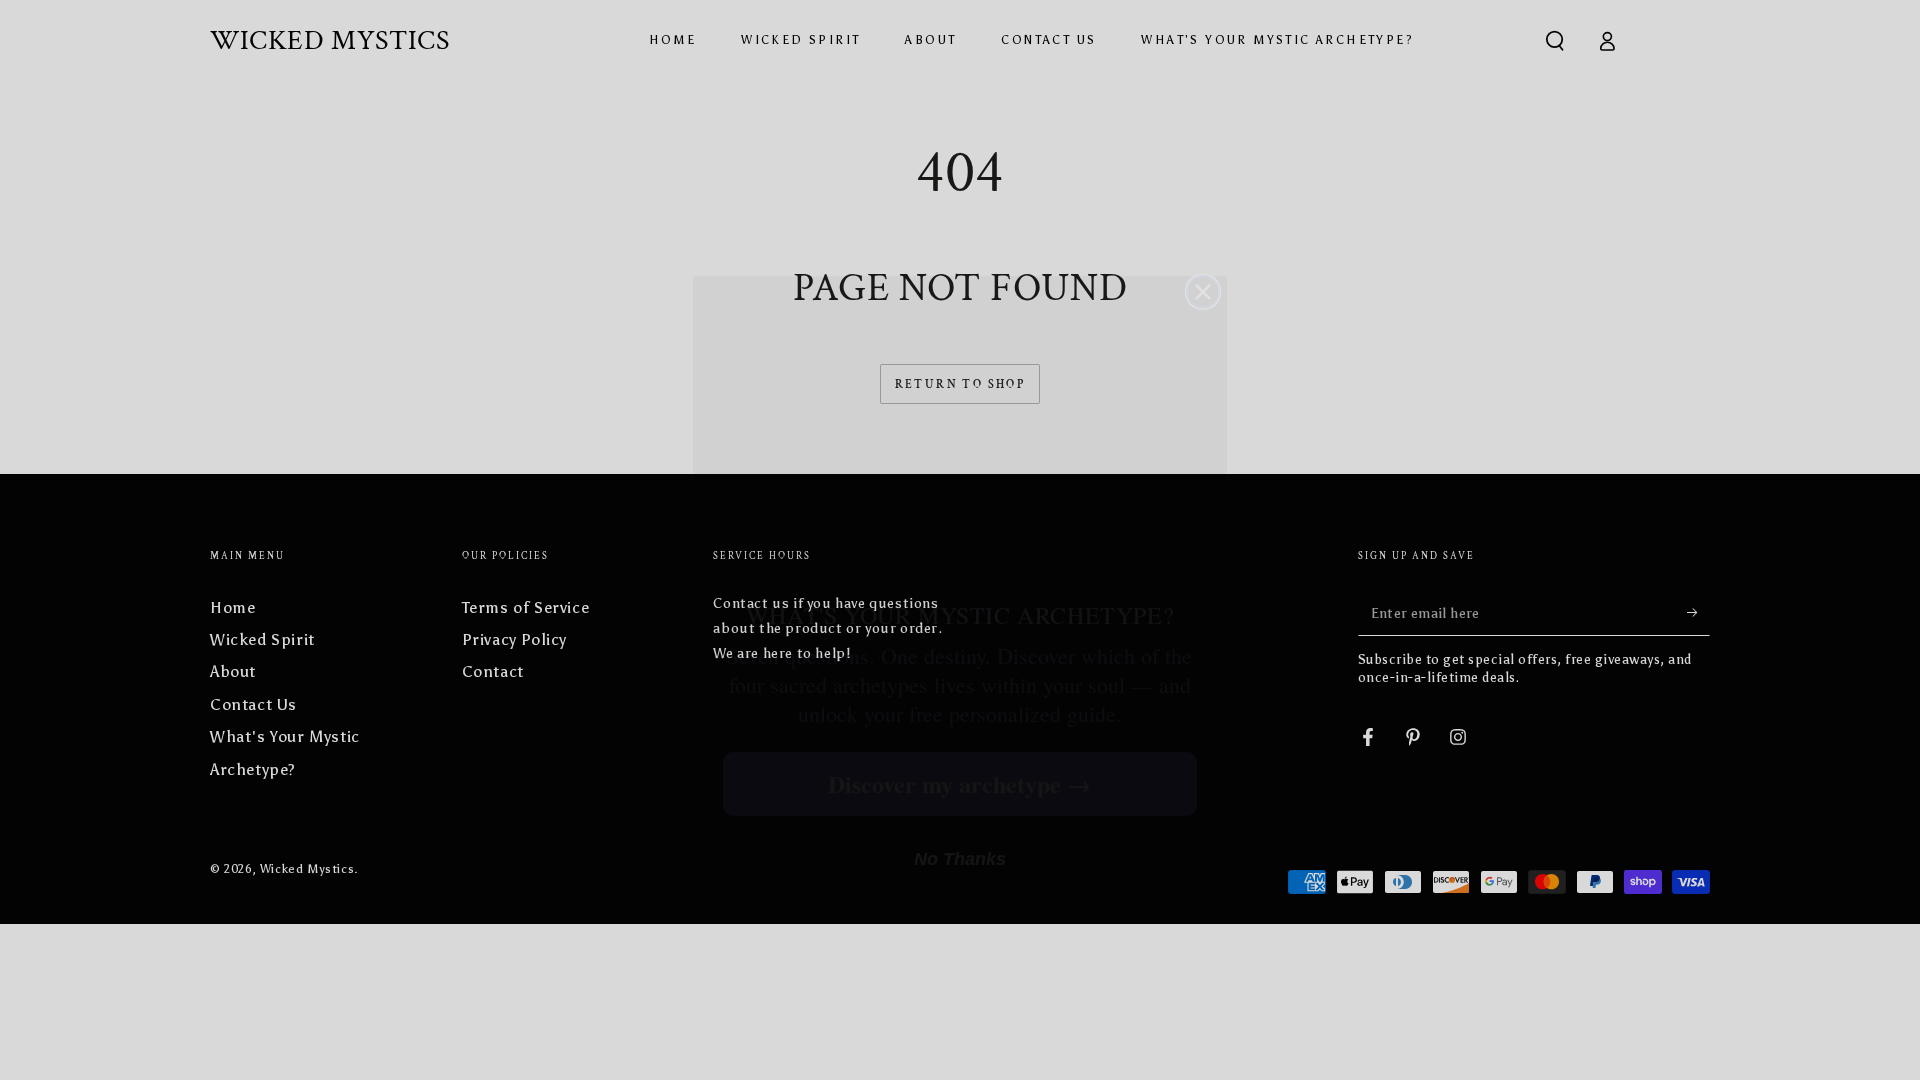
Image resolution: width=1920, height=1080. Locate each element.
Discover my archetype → (959, 738)
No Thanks (960, 814)
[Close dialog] (1203, 247)
